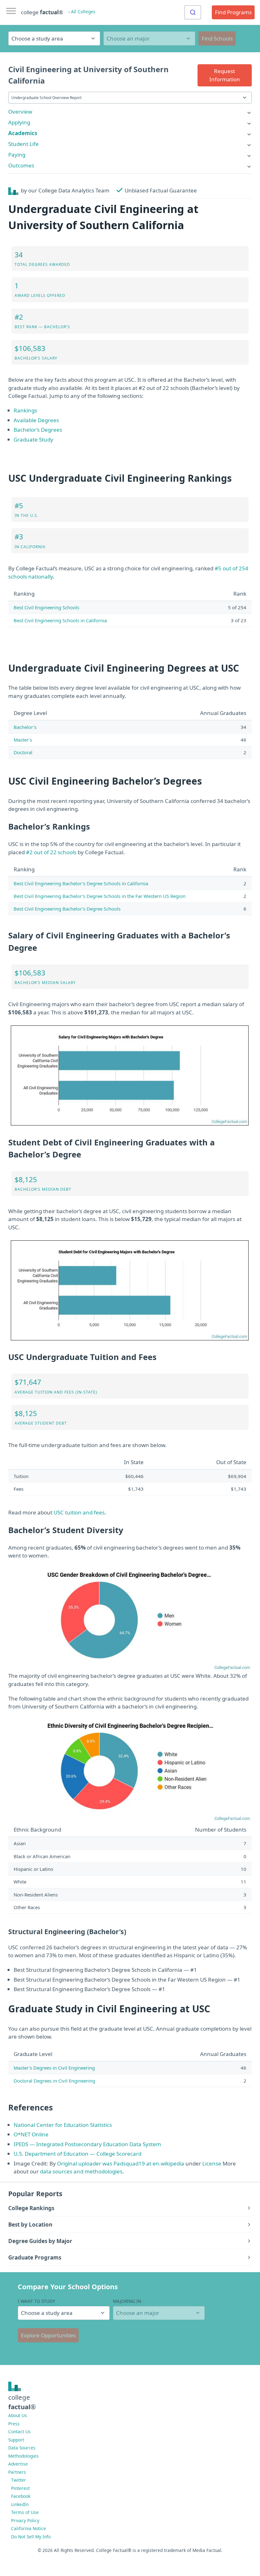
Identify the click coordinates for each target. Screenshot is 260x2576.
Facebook (21, 2496)
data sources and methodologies (81, 2171)
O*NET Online (31, 2134)
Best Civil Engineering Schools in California (60, 620)
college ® (42, 12)
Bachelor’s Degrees (38, 430)
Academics (23, 133)
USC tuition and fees (79, 1512)
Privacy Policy (25, 2520)
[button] (225, 75)
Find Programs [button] (233, 12)
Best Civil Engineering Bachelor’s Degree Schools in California (81, 883)
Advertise (18, 2464)
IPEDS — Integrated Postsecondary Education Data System (87, 2144)
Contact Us (19, 2432)
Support (16, 2440)
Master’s (23, 740)
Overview (20, 112)
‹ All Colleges (82, 12)
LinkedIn (20, 2504)
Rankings (25, 410)
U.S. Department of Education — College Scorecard (78, 2154)
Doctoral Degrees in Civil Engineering (54, 2081)
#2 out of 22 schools (51, 852)
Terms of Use (25, 2512)
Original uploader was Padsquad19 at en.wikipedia (121, 2163)
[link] (130, 112)
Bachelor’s (25, 727)
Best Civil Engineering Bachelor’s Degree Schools (67, 909)
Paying (17, 155)
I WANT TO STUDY (36, 2301)
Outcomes (21, 165)
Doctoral (23, 752)
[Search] (193, 12)
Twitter (19, 2480)
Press (14, 2424)
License (212, 2163)
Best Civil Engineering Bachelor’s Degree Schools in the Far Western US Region (100, 896)
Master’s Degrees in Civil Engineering (54, 2068)
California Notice (29, 2528)
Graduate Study (33, 439)
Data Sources (22, 2448)
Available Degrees (36, 420)
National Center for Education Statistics (63, 2125)
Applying (19, 122)
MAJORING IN (127, 2301)
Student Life (23, 144)
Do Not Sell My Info (31, 2537)
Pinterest (20, 2488)
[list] (130, 112)
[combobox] (193, 12)
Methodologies (23, 2456)
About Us (18, 2415)
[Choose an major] (149, 38)
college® (22, 2402)
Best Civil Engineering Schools (46, 607)
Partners (17, 2472)
